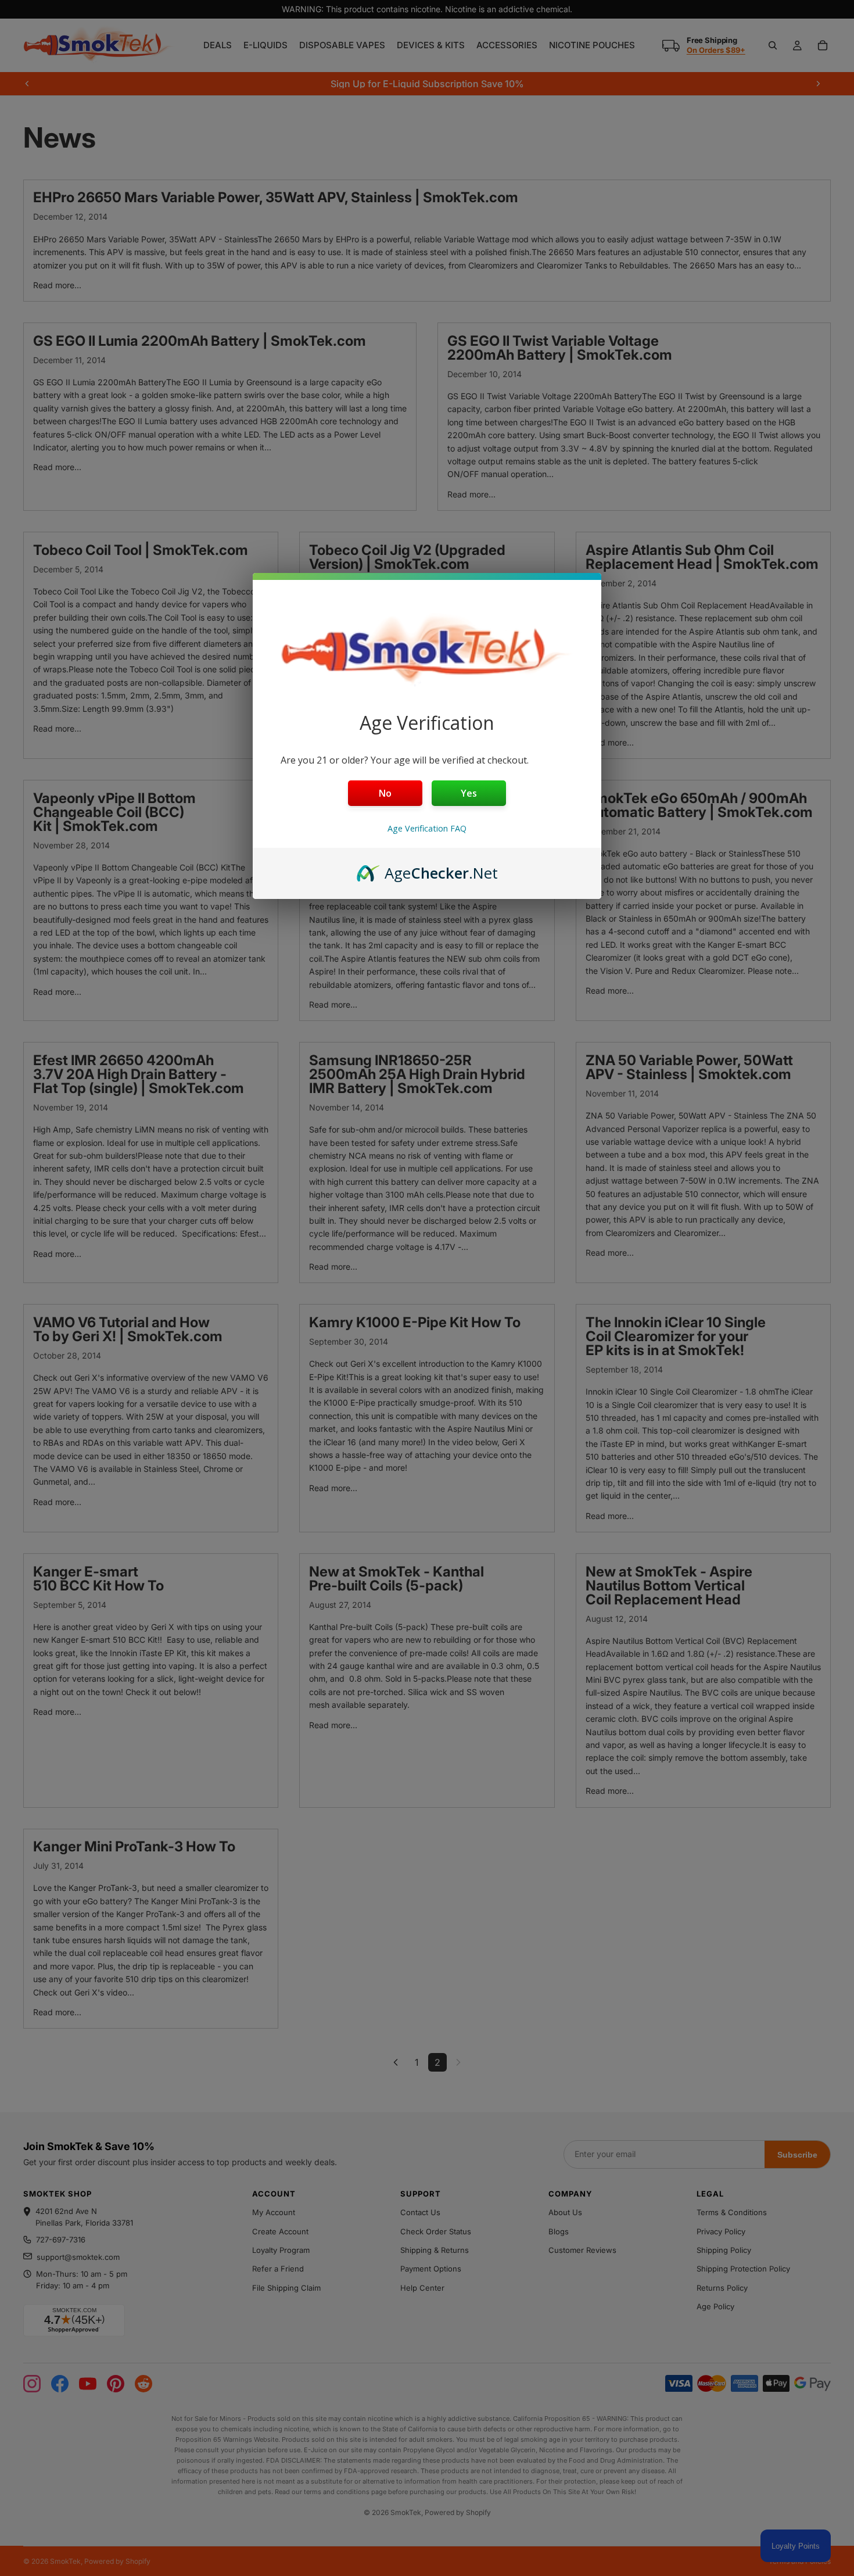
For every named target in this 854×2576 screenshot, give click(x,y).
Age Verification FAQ (427, 828)
